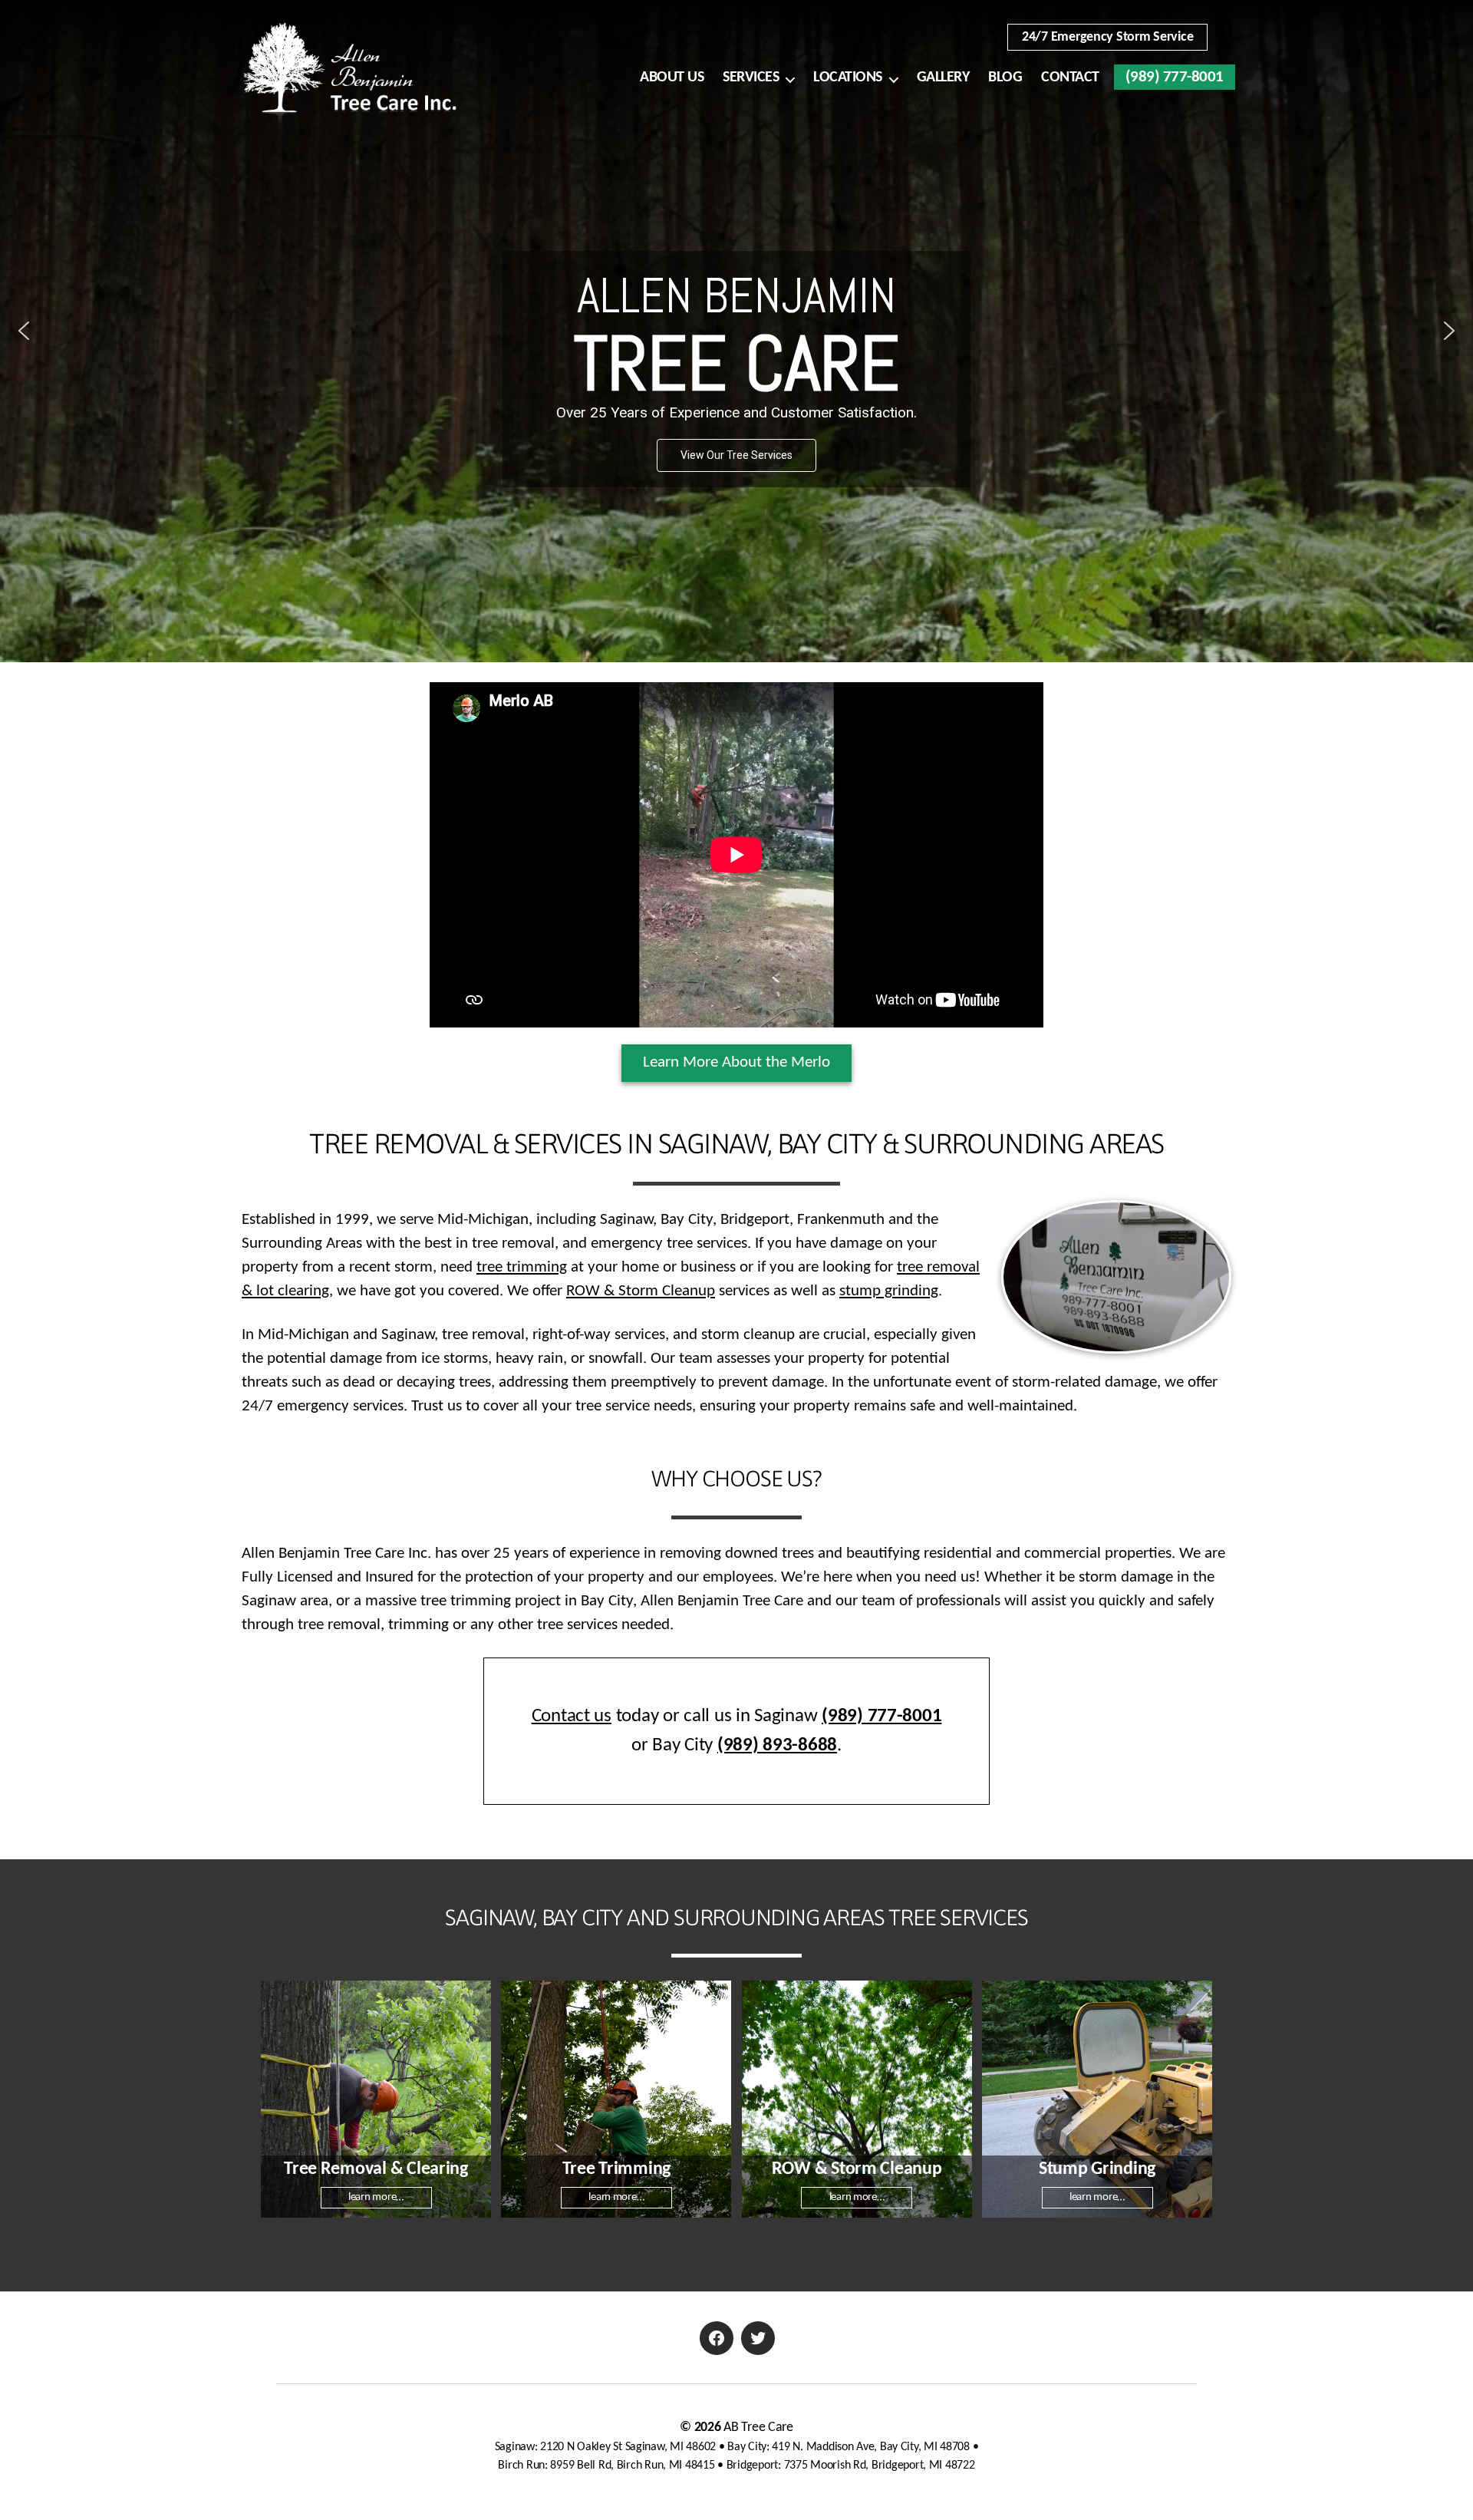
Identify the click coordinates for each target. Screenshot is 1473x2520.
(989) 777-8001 (1175, 77)
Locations (848, 78)
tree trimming (522, 1267)
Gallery (943, 78)
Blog (1005, 78)
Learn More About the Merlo (736, 1062)
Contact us (572, 1716)
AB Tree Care (758, 2428)
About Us (672, 78)
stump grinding (889, 1291)
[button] (24, 331)
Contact (1070, 78)
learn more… (376, 2197)
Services (751, 78)
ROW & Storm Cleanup (641, 1291)
